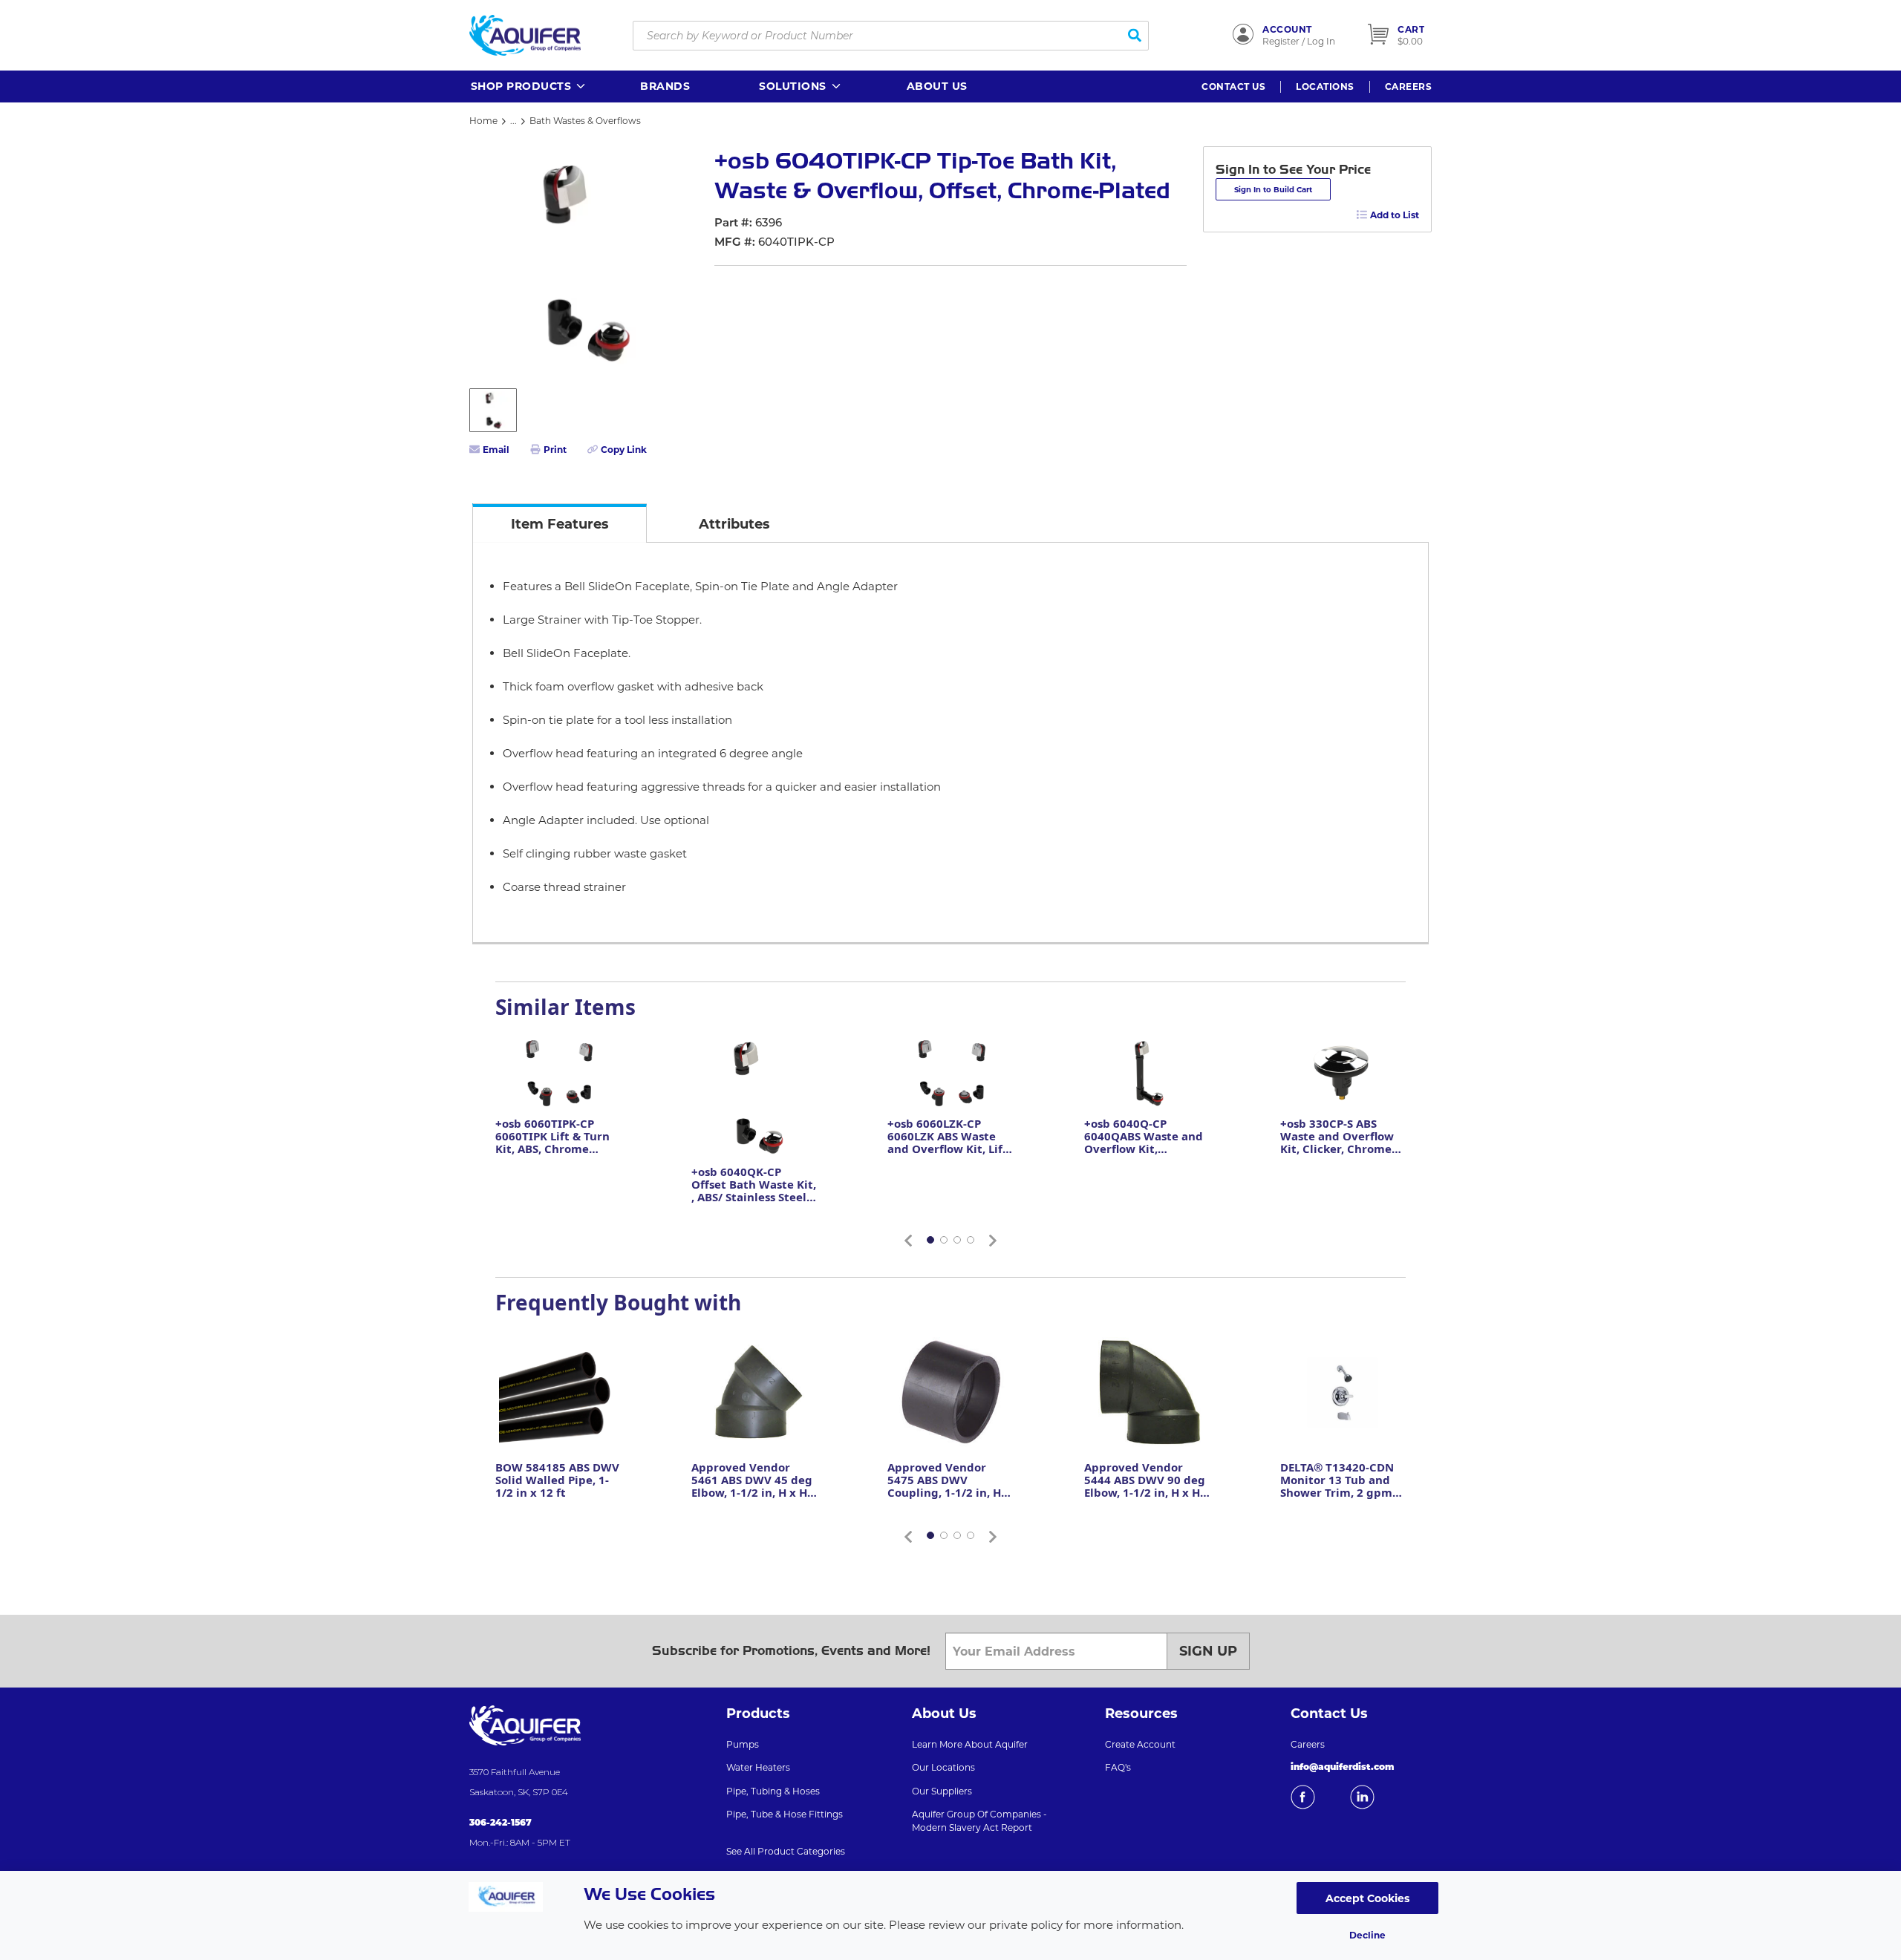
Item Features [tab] (560, 524)
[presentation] (560, 523)
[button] (529, 86)
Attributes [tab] (734, 524)
